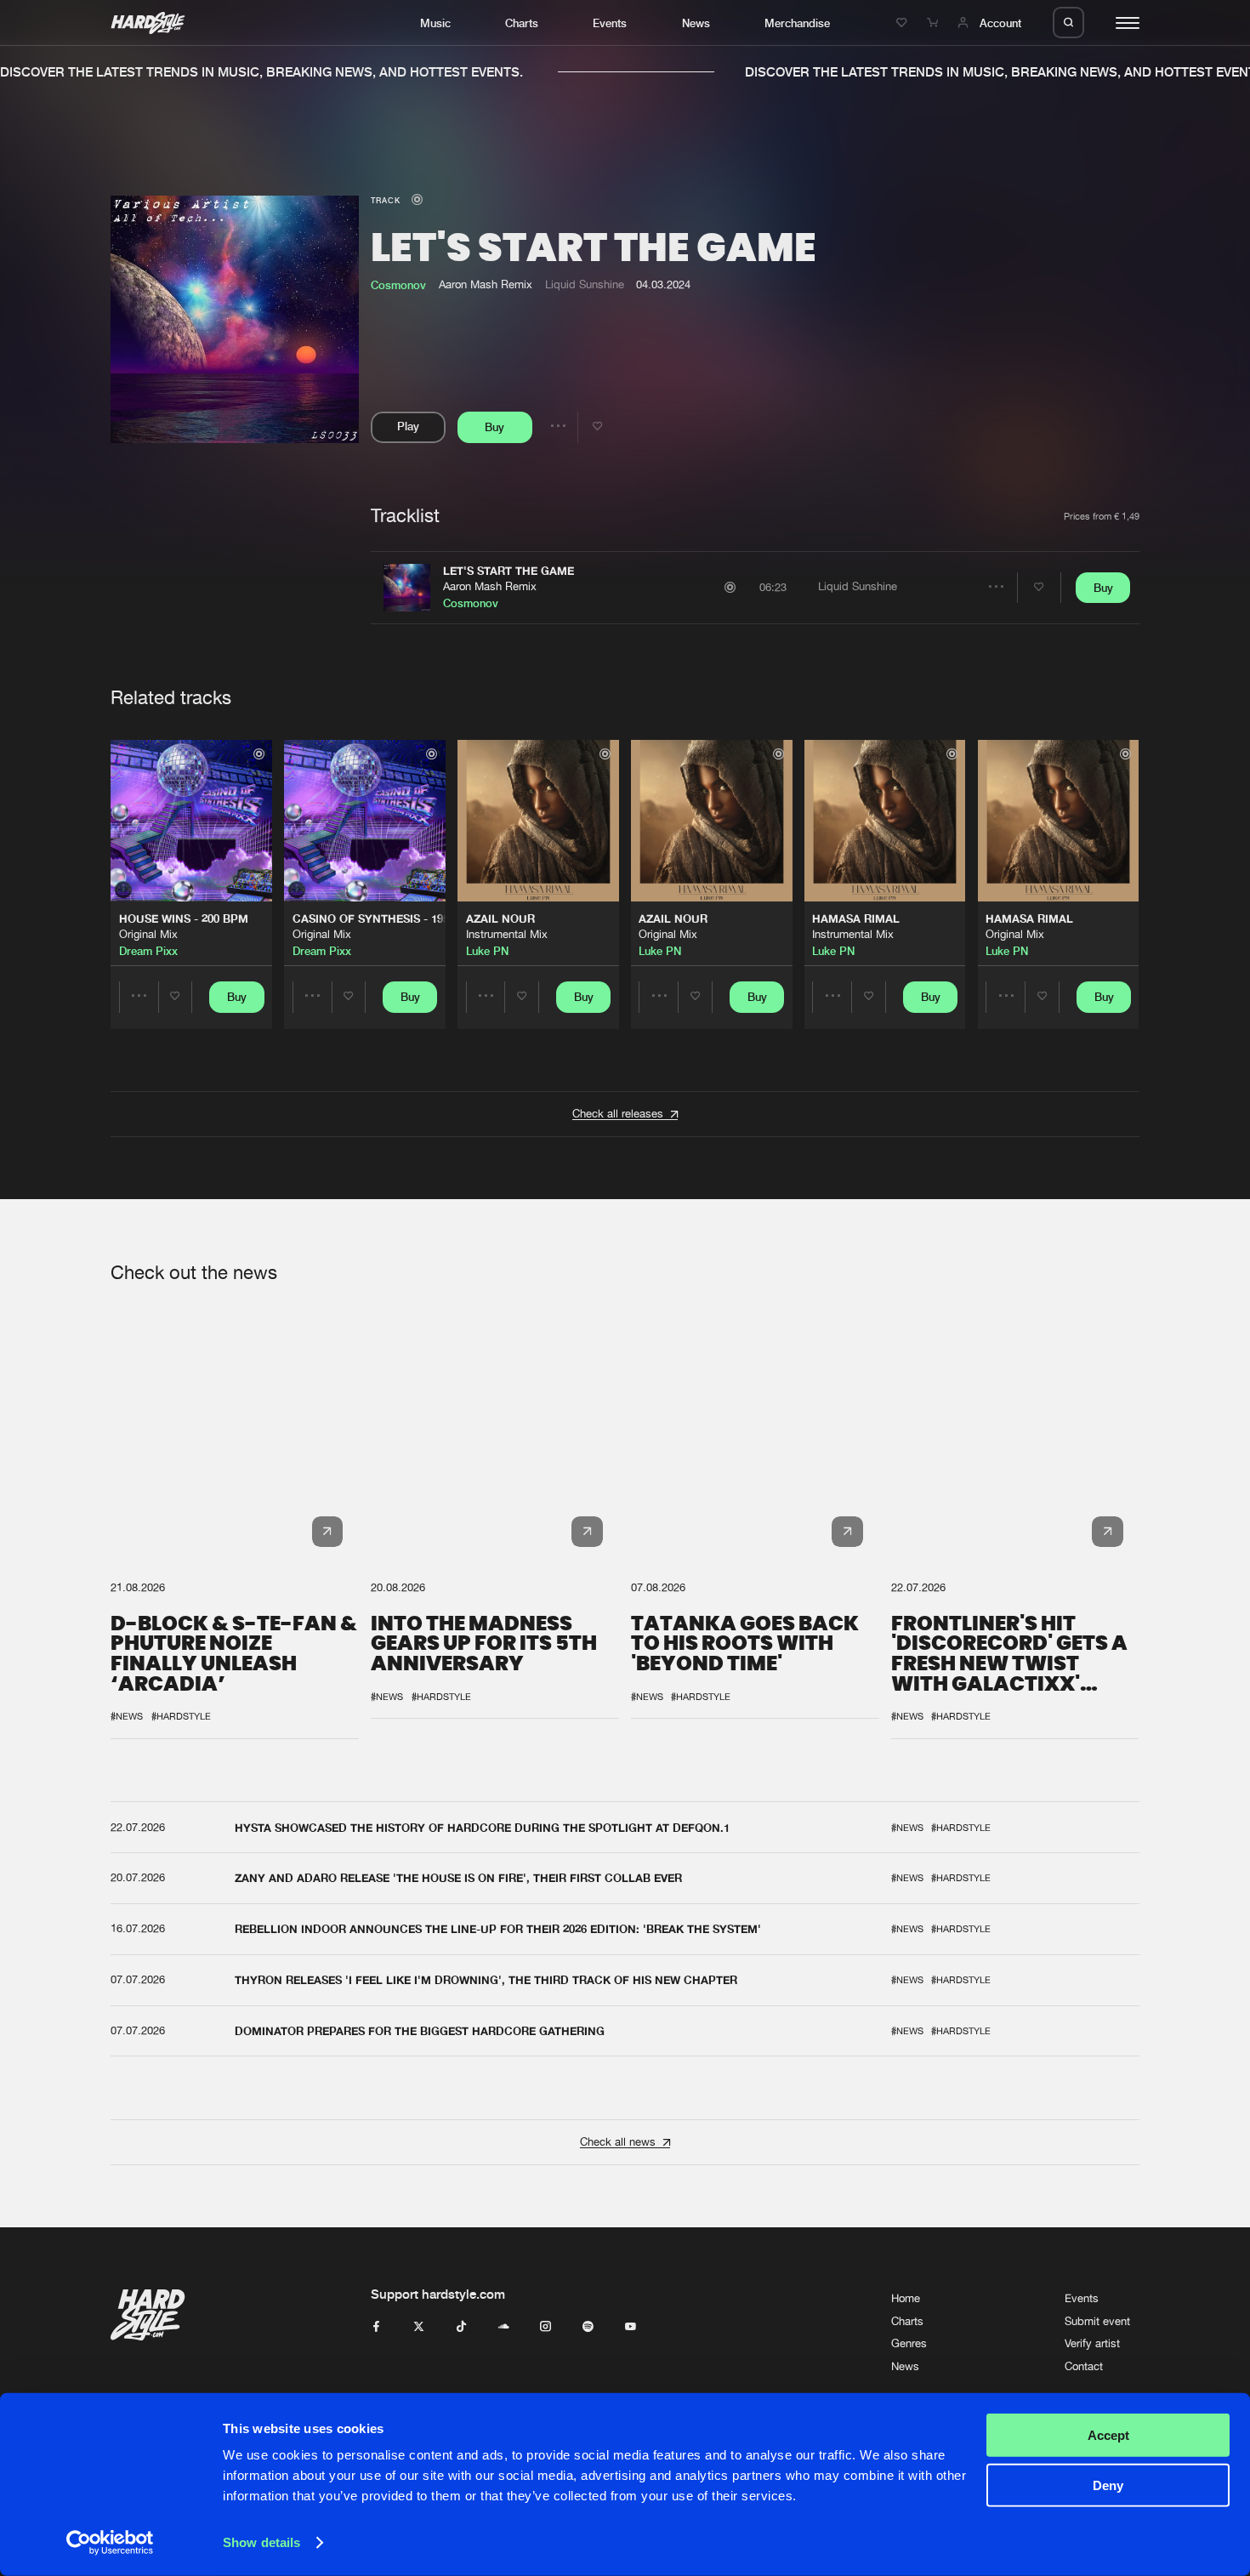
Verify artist (1092, 2343)
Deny (1108, 2485)
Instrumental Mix (507, 934)
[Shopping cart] (935, 23)
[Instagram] (545, 2327)
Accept (1108, 2435)
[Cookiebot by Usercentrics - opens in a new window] (110, 2543)
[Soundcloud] (504, 2327)
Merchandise (797, 23)
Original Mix (148, 934)
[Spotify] (588, 2327)
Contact (1084, 2366)
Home (906, 2298)
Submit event (1097, 2321)
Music (435, 23)
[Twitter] (419, 2327)
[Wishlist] (904, 23)
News (696, 23)
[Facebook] (376, 2327)
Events (610, 23)
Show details (261, 2542)
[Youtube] (631, 2327)
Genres (909, 2343)
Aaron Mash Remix (490, 586)
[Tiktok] (461, 2327)
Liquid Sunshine (585, 284)
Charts (522, 23)
